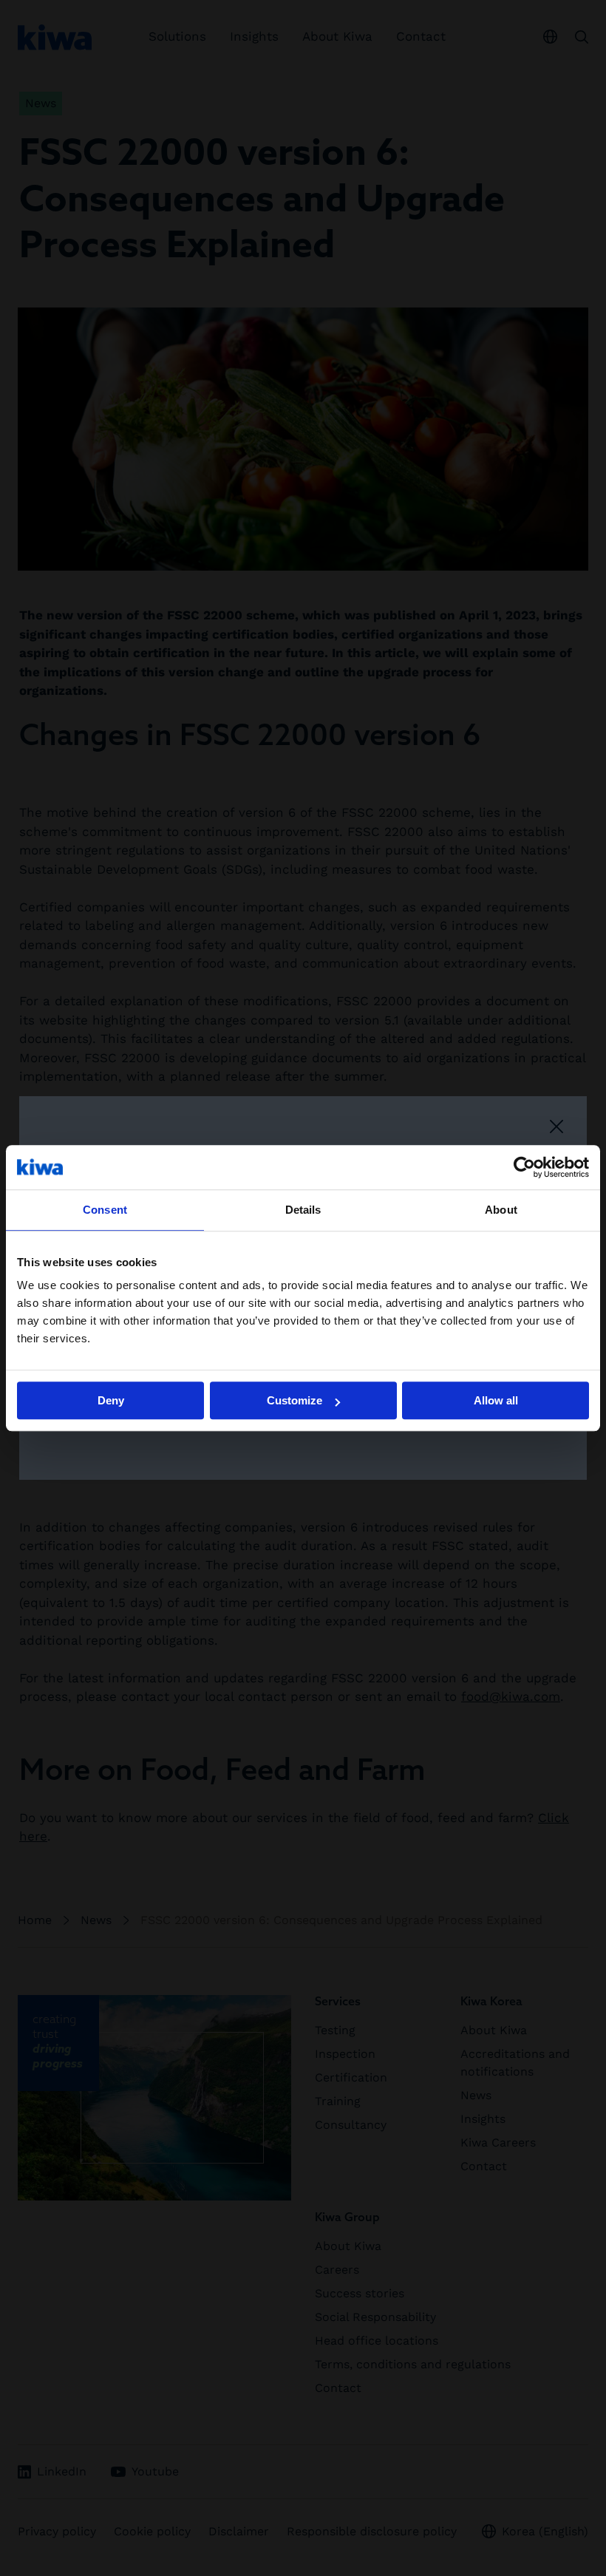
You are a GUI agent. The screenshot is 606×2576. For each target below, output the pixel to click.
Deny (111, 1400)
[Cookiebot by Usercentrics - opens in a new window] (524, 1167)
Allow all (496, 1400)
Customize (295, 1400)
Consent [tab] (105, 1210)
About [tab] (501, 1210)
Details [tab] (303, 1210)
